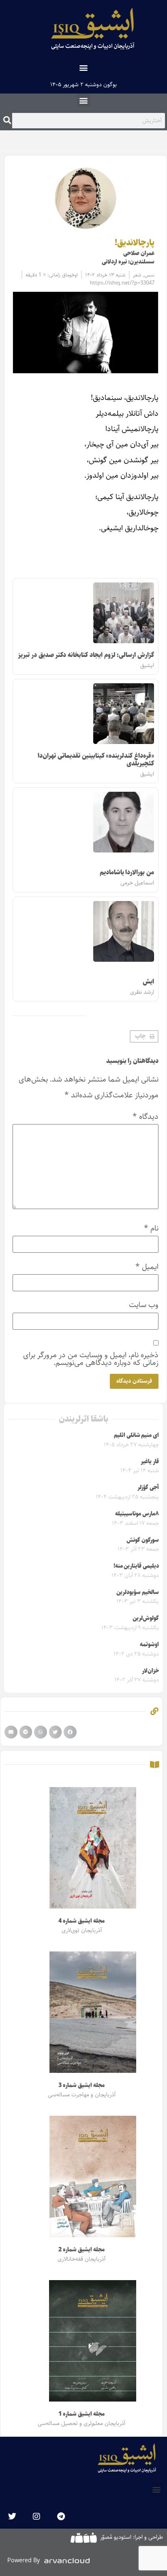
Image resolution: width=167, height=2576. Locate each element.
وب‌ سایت (144, 1305)
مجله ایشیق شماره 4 (81, 1921)
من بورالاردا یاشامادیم (127, 872)
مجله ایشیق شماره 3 (81, 2085)
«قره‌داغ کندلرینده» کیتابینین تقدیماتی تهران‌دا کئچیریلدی (96, 760)
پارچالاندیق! (135, 243)
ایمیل (147, 1267)
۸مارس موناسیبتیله (137, 1514)
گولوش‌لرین (146, 1618)
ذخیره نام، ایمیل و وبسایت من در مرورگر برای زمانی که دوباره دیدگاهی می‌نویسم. (91, 1359)
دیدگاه (146, 1117)
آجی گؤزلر (148, 1488)
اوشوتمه (149, 1645)
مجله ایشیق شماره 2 (81, 2250)
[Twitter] (12, 2516)
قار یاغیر (150, 1462)
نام (151, 1228)
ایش (148, 982)
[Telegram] (61, 2516)
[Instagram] (36, 2516)
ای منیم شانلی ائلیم (136, 1435)
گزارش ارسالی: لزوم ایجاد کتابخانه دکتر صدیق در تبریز (86, 655)
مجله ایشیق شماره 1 (81, 2414)
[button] (84, 67)
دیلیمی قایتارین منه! (136, 1566)
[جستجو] (7, 121)
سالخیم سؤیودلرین (138, 1592)
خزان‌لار (150, 1671)
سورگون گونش (143, 1540)
